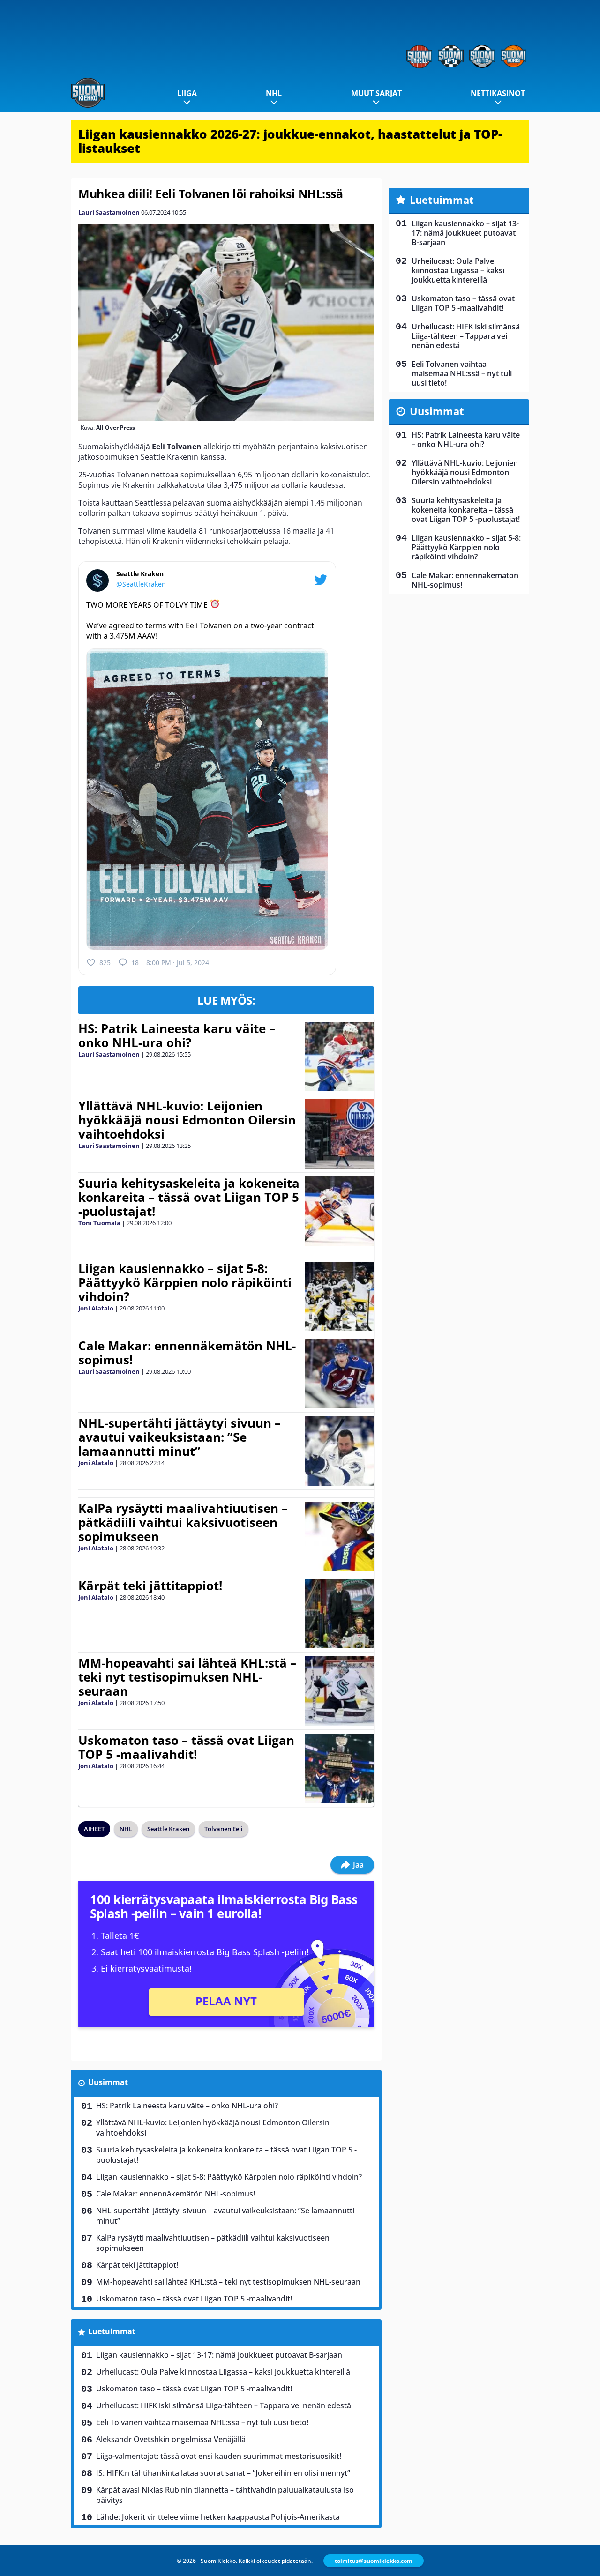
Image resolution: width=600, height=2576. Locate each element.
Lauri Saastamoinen (109, 212)
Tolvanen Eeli (224, 1829)
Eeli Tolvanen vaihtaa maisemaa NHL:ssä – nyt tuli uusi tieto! (202, 2422)
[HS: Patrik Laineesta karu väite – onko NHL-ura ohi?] (339, 1057)
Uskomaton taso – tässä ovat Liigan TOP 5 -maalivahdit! (186, 1747)
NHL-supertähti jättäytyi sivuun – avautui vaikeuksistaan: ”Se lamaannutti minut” (180, 1437)
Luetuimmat (112, 2331)
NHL (274, 93)
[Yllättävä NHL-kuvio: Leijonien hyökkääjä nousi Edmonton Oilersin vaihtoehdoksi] (339, 1134)
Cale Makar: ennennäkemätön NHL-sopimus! (187, 1353)
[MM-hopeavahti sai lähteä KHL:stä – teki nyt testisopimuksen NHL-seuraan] (339, 1691)
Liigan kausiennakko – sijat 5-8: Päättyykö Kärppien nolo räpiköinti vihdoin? (185, 1282)
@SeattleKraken (141, 584)
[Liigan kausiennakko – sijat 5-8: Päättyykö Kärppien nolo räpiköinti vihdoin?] (339, 1296)
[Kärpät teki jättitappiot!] (339, 1614)
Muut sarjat (376, 93)
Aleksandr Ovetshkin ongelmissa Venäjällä (171, 2439)
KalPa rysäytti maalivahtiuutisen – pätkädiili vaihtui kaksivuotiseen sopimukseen (183, 1522)
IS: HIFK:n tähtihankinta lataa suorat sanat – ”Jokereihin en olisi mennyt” (223, 2473)
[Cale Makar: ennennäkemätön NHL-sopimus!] (339, 1374)
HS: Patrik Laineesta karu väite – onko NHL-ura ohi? (177, 1035)
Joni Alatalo (96, 1308)
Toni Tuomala (99, 1223)
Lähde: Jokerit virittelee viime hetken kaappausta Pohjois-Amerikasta (218, 2517)
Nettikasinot (498, 93)
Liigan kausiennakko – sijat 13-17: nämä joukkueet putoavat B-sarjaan (219, 2355)
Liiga (187, 93)
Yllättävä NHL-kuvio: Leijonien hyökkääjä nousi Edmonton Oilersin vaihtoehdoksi (187, 1120)
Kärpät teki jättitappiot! (150, 1586)
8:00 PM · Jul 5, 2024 (178, 963)
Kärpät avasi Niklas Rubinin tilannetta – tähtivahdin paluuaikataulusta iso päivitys (225, 2495)
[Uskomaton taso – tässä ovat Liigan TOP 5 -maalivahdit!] (339, 1768)
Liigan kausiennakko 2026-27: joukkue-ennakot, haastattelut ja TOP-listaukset (290, 141)
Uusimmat (108, 2082)
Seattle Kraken (168, 1829)
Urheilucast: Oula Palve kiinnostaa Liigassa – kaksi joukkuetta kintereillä (223, 2372)
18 (135, 963)
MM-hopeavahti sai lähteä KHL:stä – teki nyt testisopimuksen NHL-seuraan (187, 1677)
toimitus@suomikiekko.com (374, 2561)
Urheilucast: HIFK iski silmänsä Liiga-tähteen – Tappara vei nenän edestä (224, 2405)
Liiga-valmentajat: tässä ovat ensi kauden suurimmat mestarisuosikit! (219, 2456)
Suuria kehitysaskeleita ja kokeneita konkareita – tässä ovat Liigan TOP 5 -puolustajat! (189, 1197)
